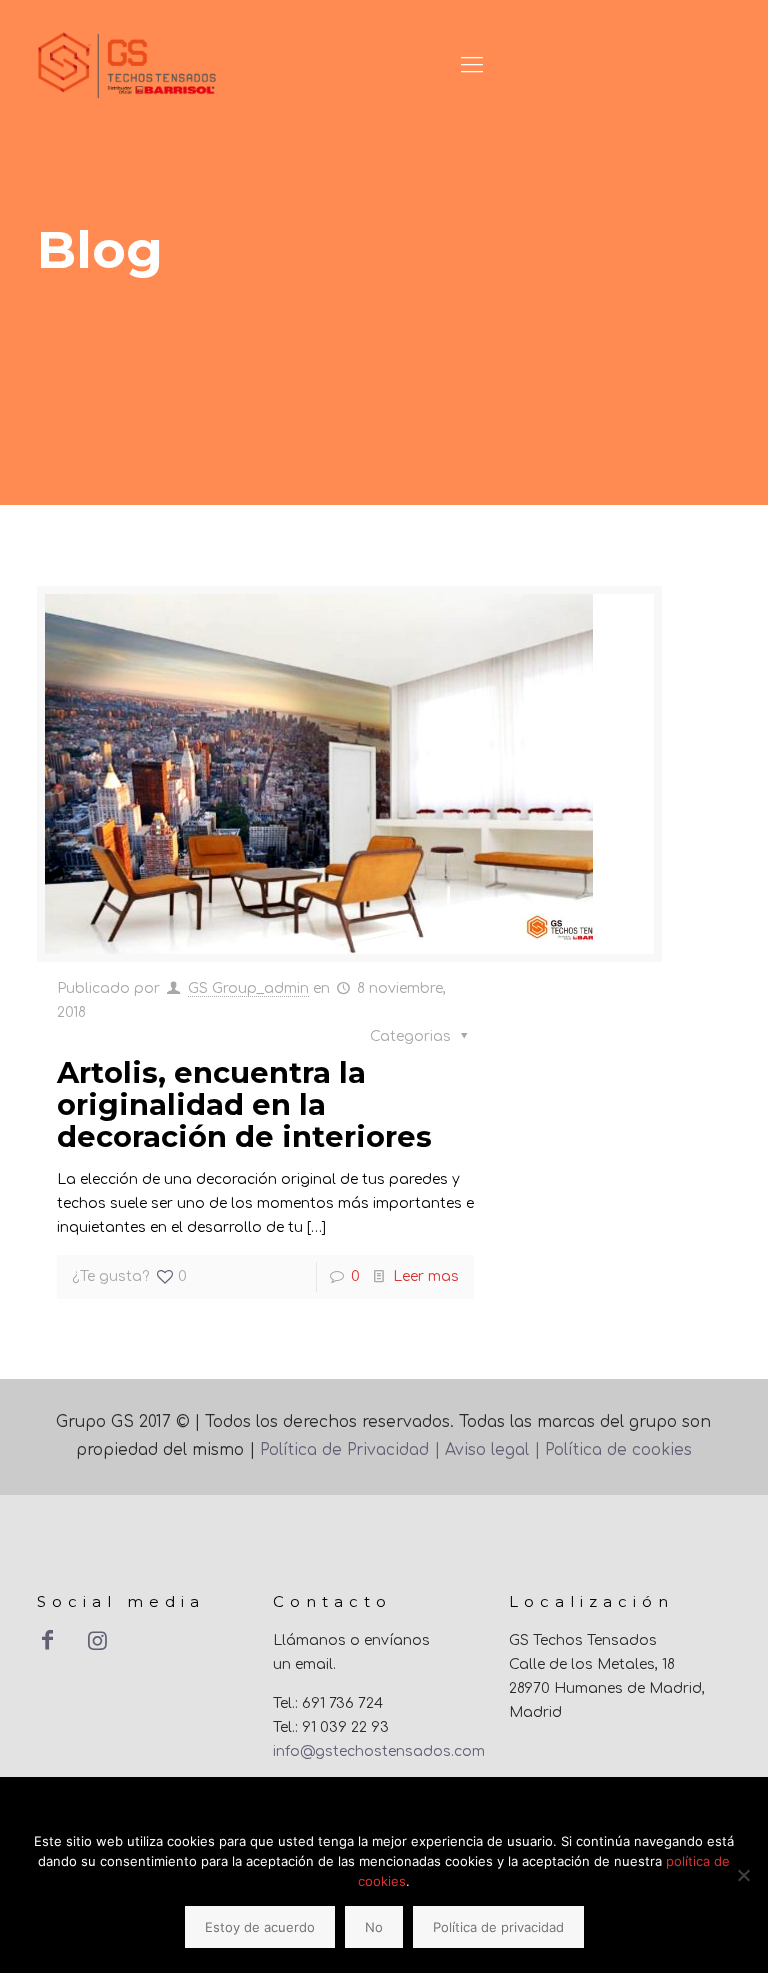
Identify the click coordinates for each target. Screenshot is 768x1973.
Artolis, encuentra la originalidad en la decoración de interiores (244, 1104)
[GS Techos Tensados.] (128, 65)
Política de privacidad (498, 1927)
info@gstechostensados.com (379, 1751)
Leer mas (426, 1276)
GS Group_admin (248, 988)
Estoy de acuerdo (260, 1927)
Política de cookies (616, 1450)
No (374, 1927)
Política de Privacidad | (352, 1450)
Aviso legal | (492, 1450)
